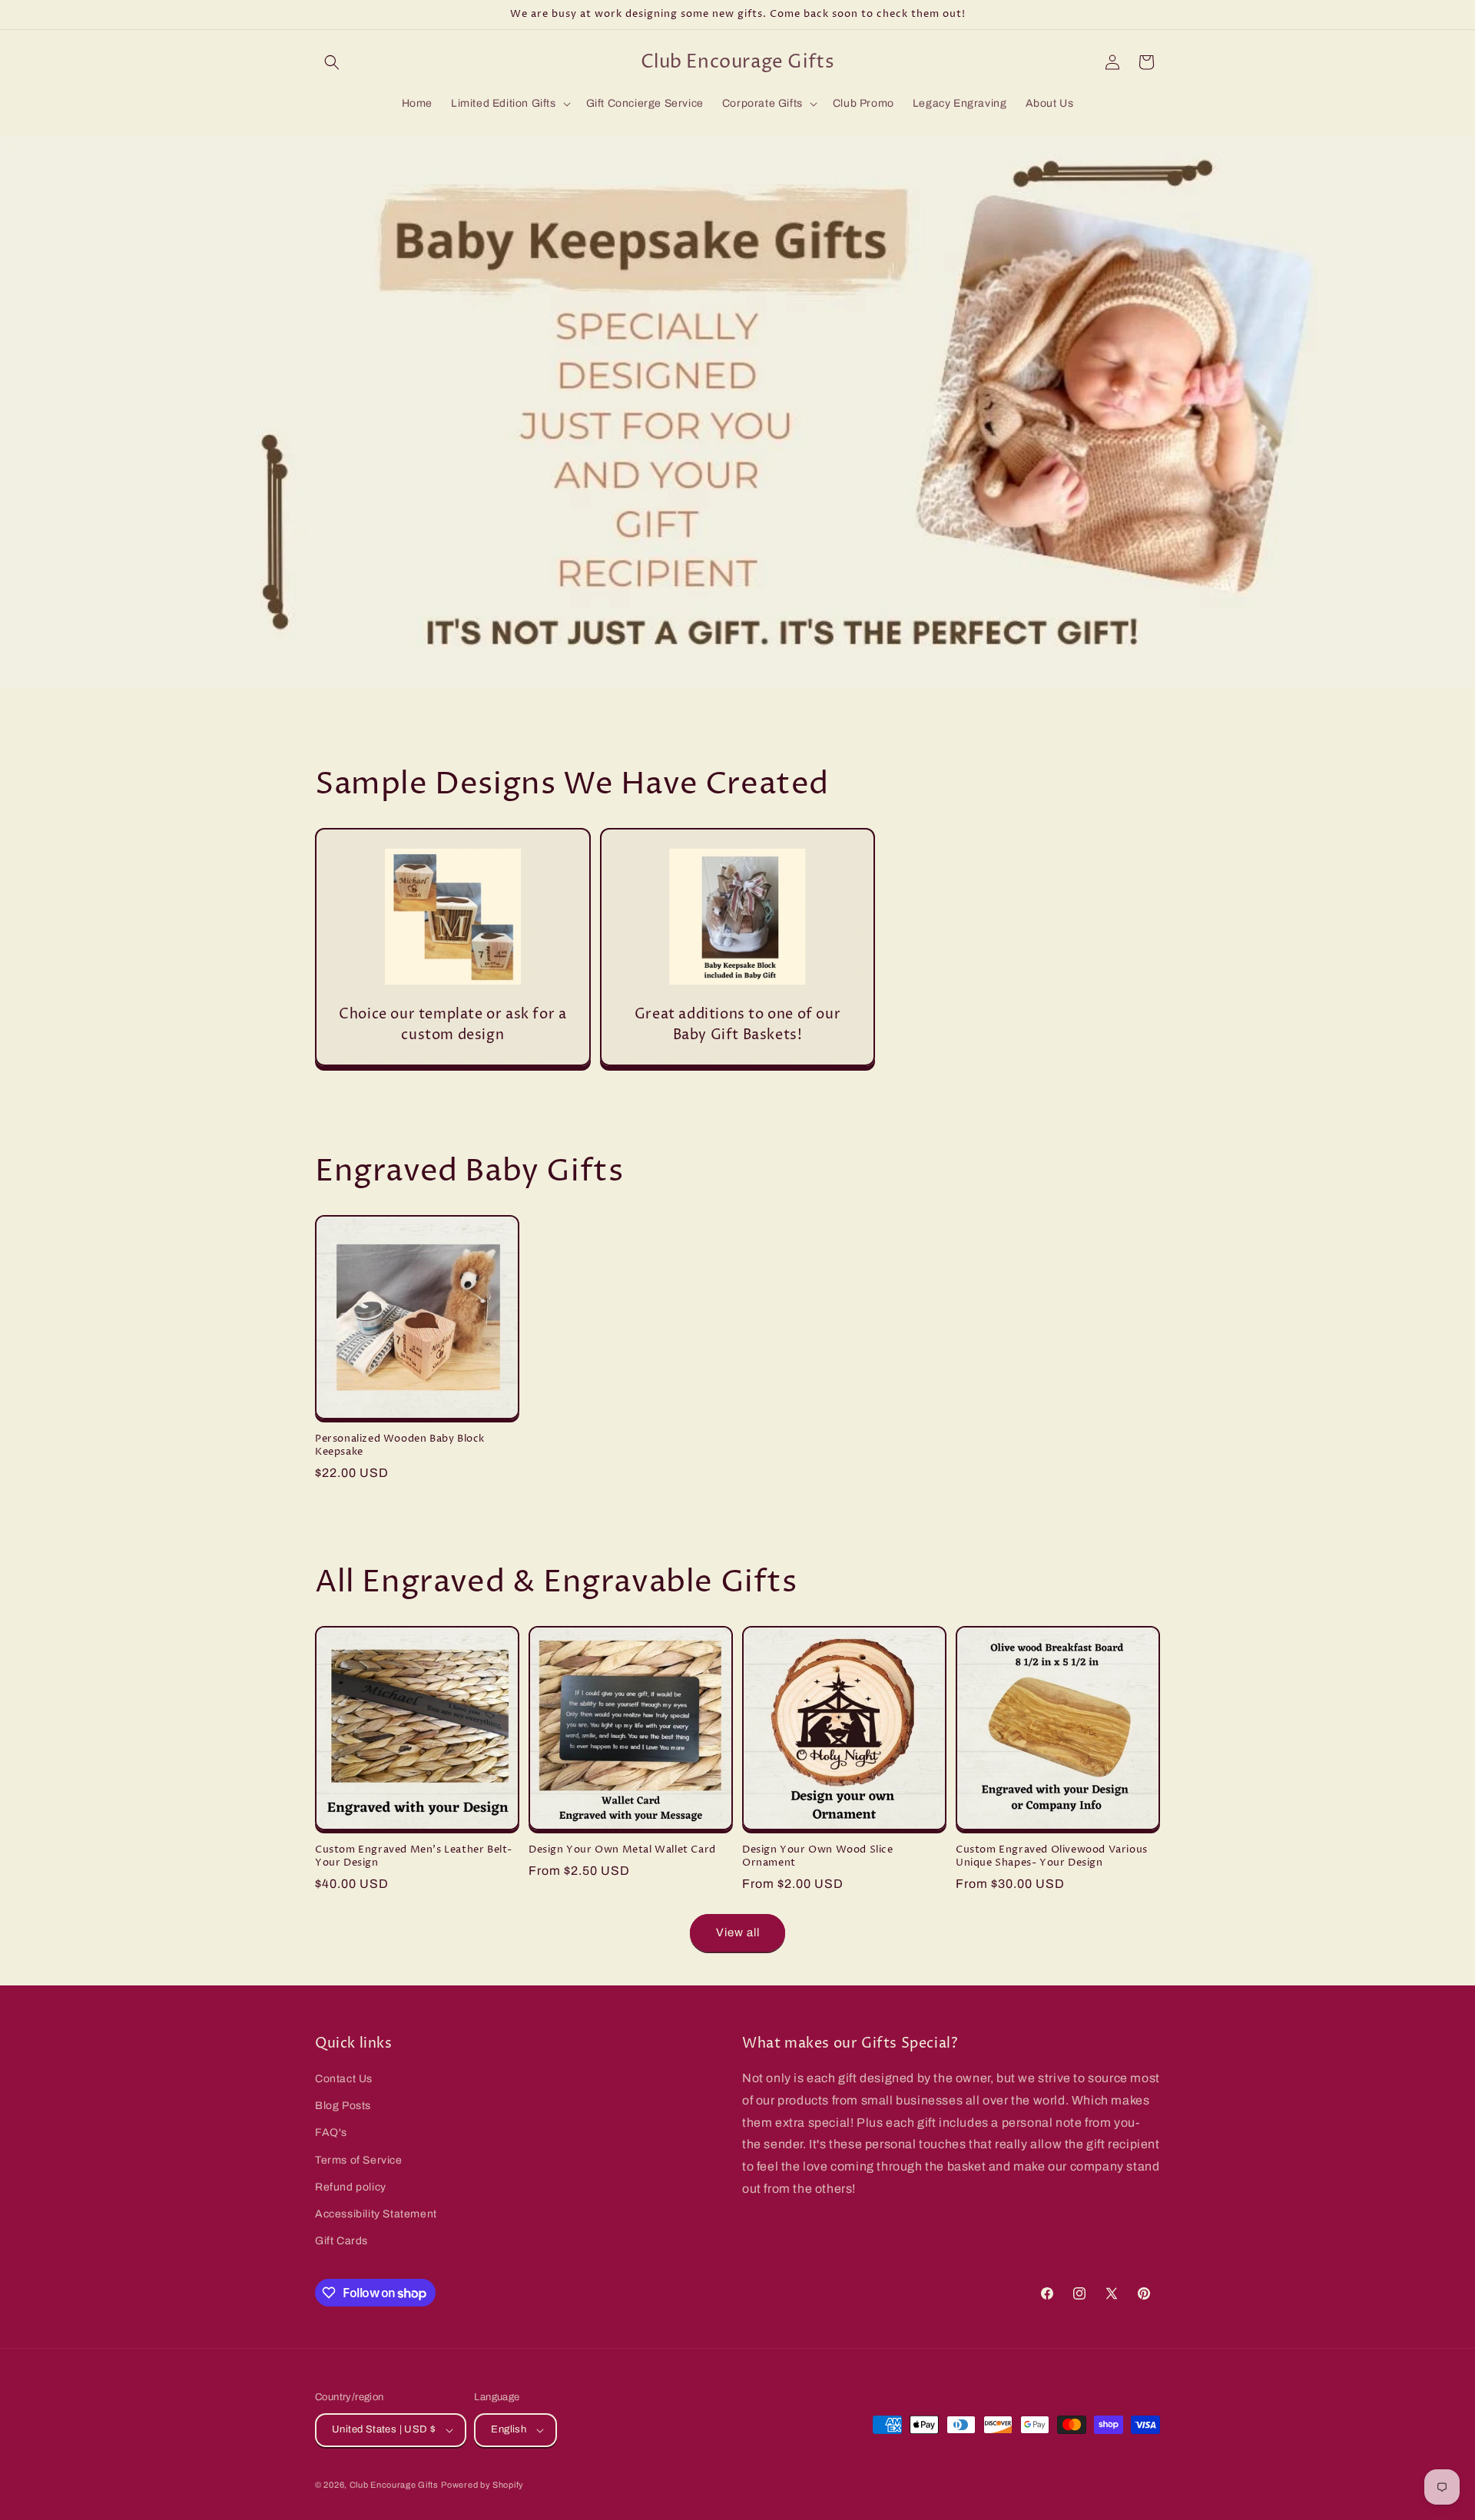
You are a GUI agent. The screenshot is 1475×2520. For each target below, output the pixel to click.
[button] (332, 62)
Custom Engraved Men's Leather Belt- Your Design (414, 1856)
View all (738, 1932)
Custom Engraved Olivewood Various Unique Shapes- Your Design (1052, 1856)
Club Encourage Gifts (394, 2485)
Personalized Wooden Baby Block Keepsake (400, 1445)
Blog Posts (343, 2106)
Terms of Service (359, 2160)
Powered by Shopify (482, 2485)
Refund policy (351, 2187)
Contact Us (344, 2079)
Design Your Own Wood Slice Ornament (818, 1856)
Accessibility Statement (376, 2214)
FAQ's (331, 2133)
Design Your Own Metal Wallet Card (622, 1850)
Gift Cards (341, 2241)
